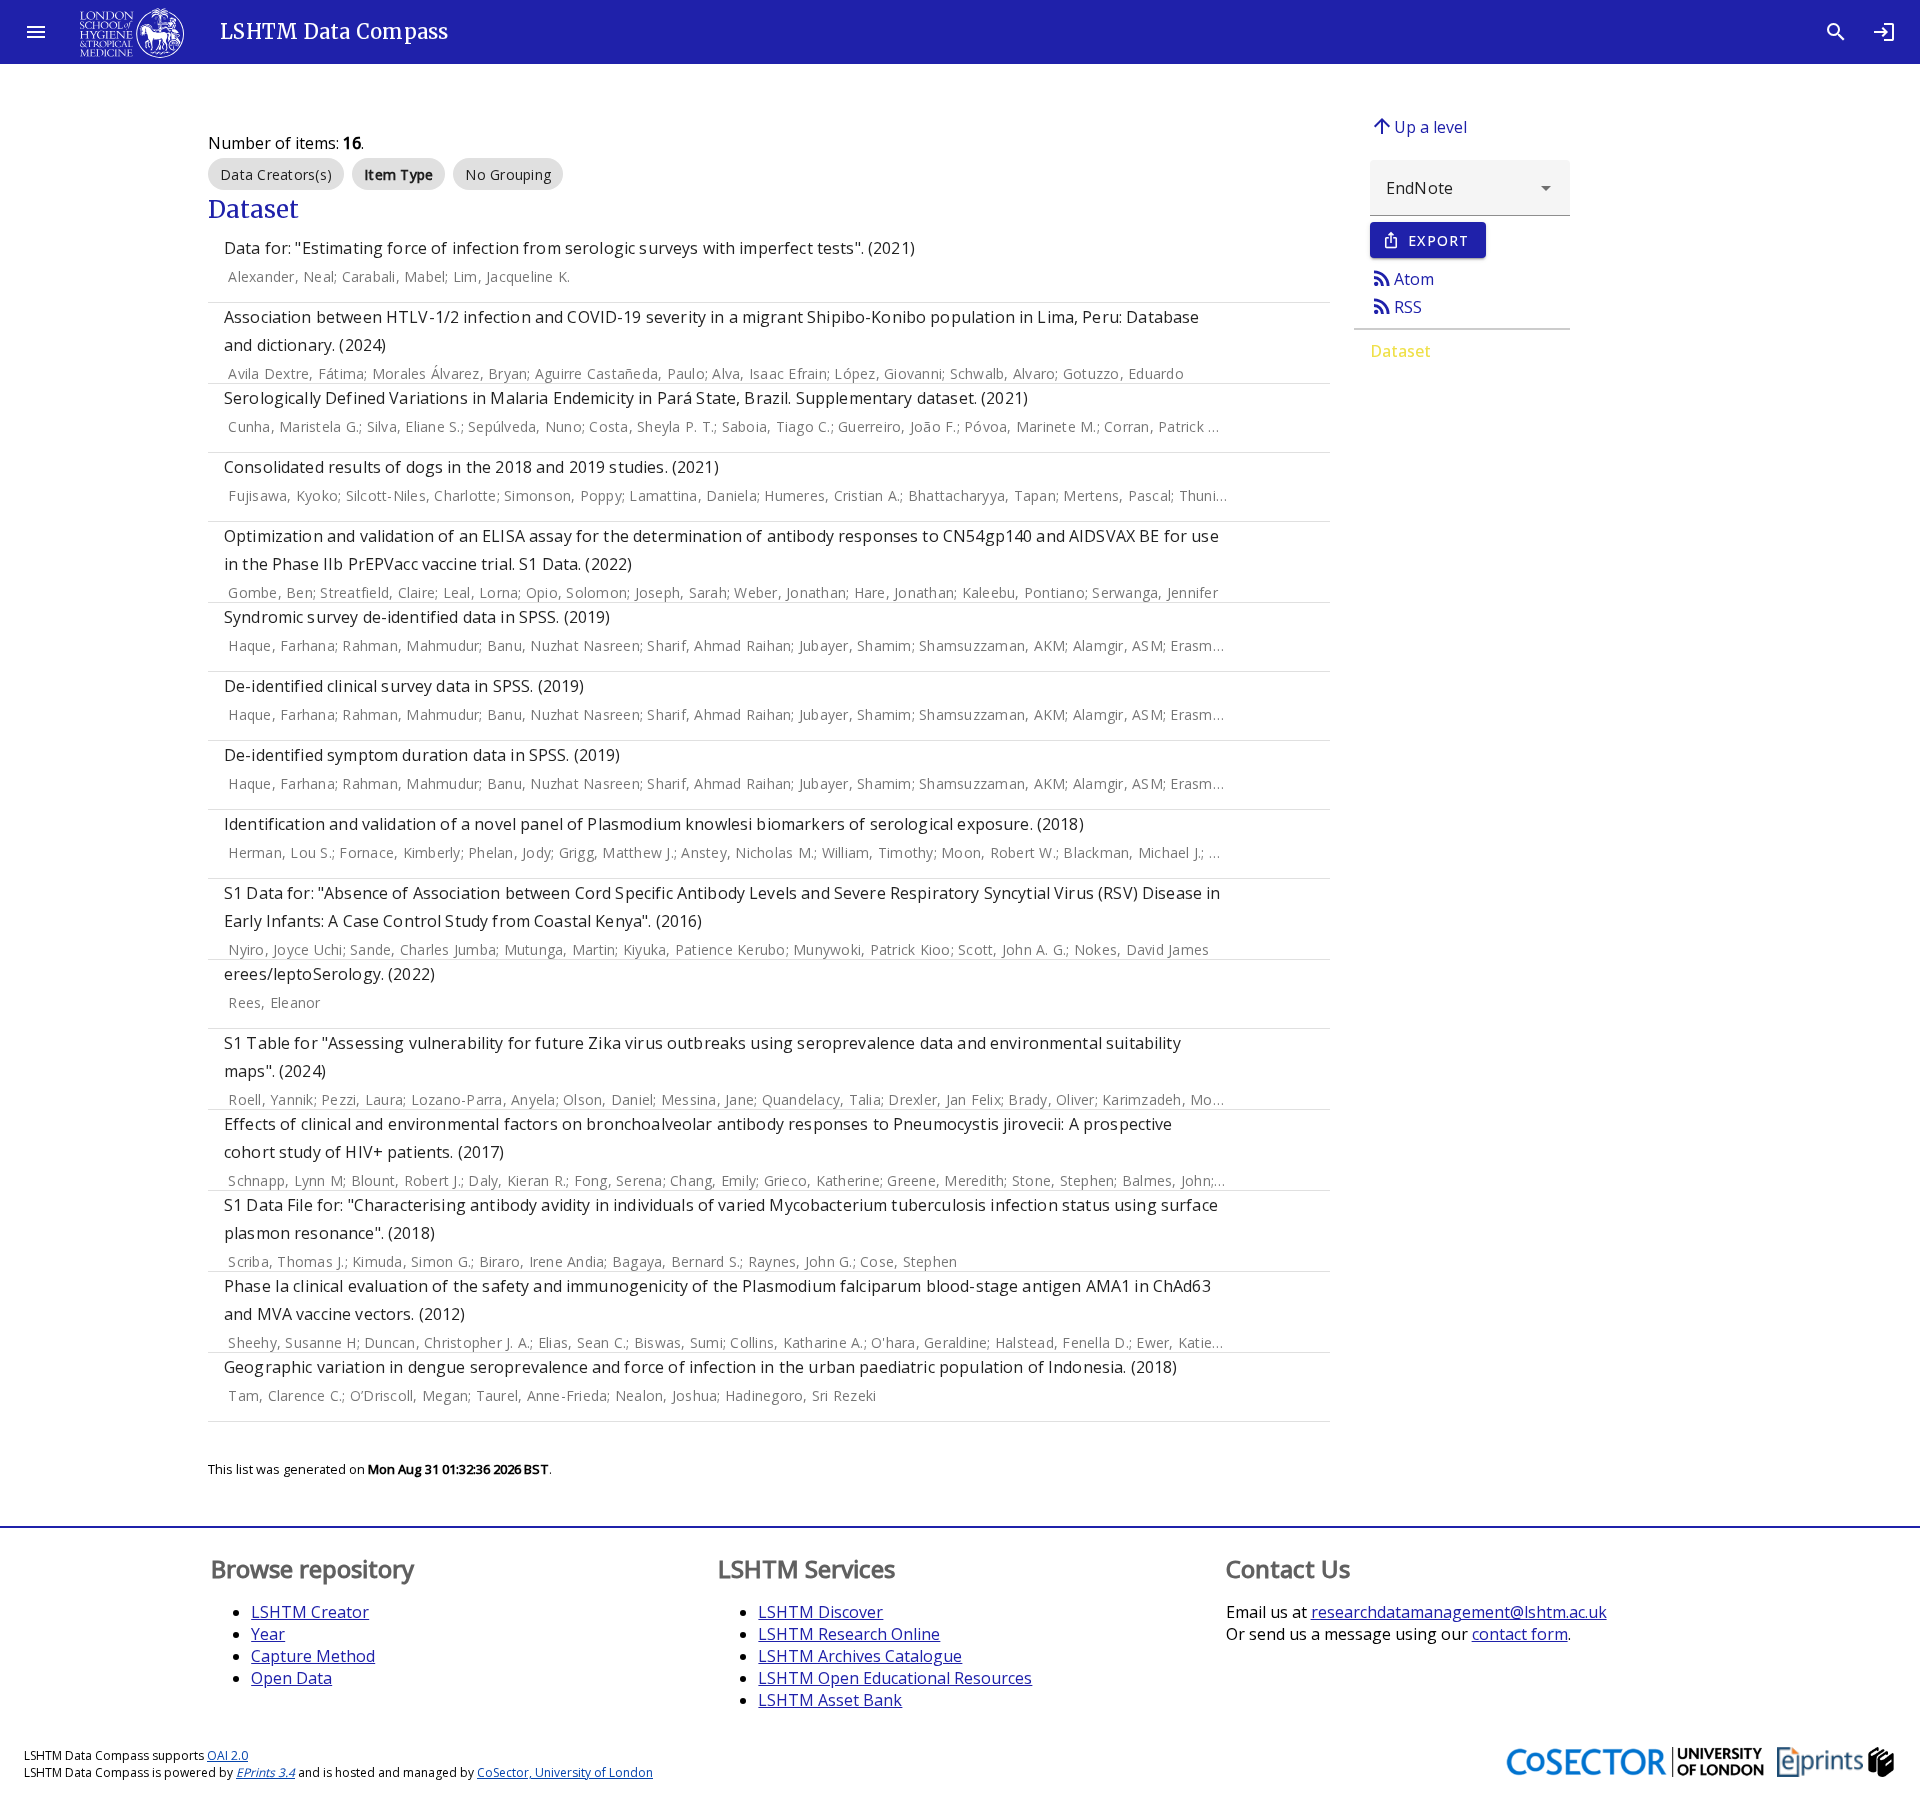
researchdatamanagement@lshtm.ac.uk (1459, 1612)
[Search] (1836, 32)
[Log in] (1884, 32)
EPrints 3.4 (265, 1772)
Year (268, 1634)
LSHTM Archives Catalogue (860, 1656)
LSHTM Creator (310, 1612)
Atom (1402, 278)
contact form (1520, 1634)
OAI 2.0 (227, 1755)
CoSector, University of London (565, 1772)
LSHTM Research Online (849, 1634)
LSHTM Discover (820, 1612)
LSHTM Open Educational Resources (895, 1678)
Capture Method (313, 1656)
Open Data (291, 1678)
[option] (276, 174)
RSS (1396, 306)
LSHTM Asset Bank (830, 1700)
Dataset (1400, 351)
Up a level (1418, 126)
